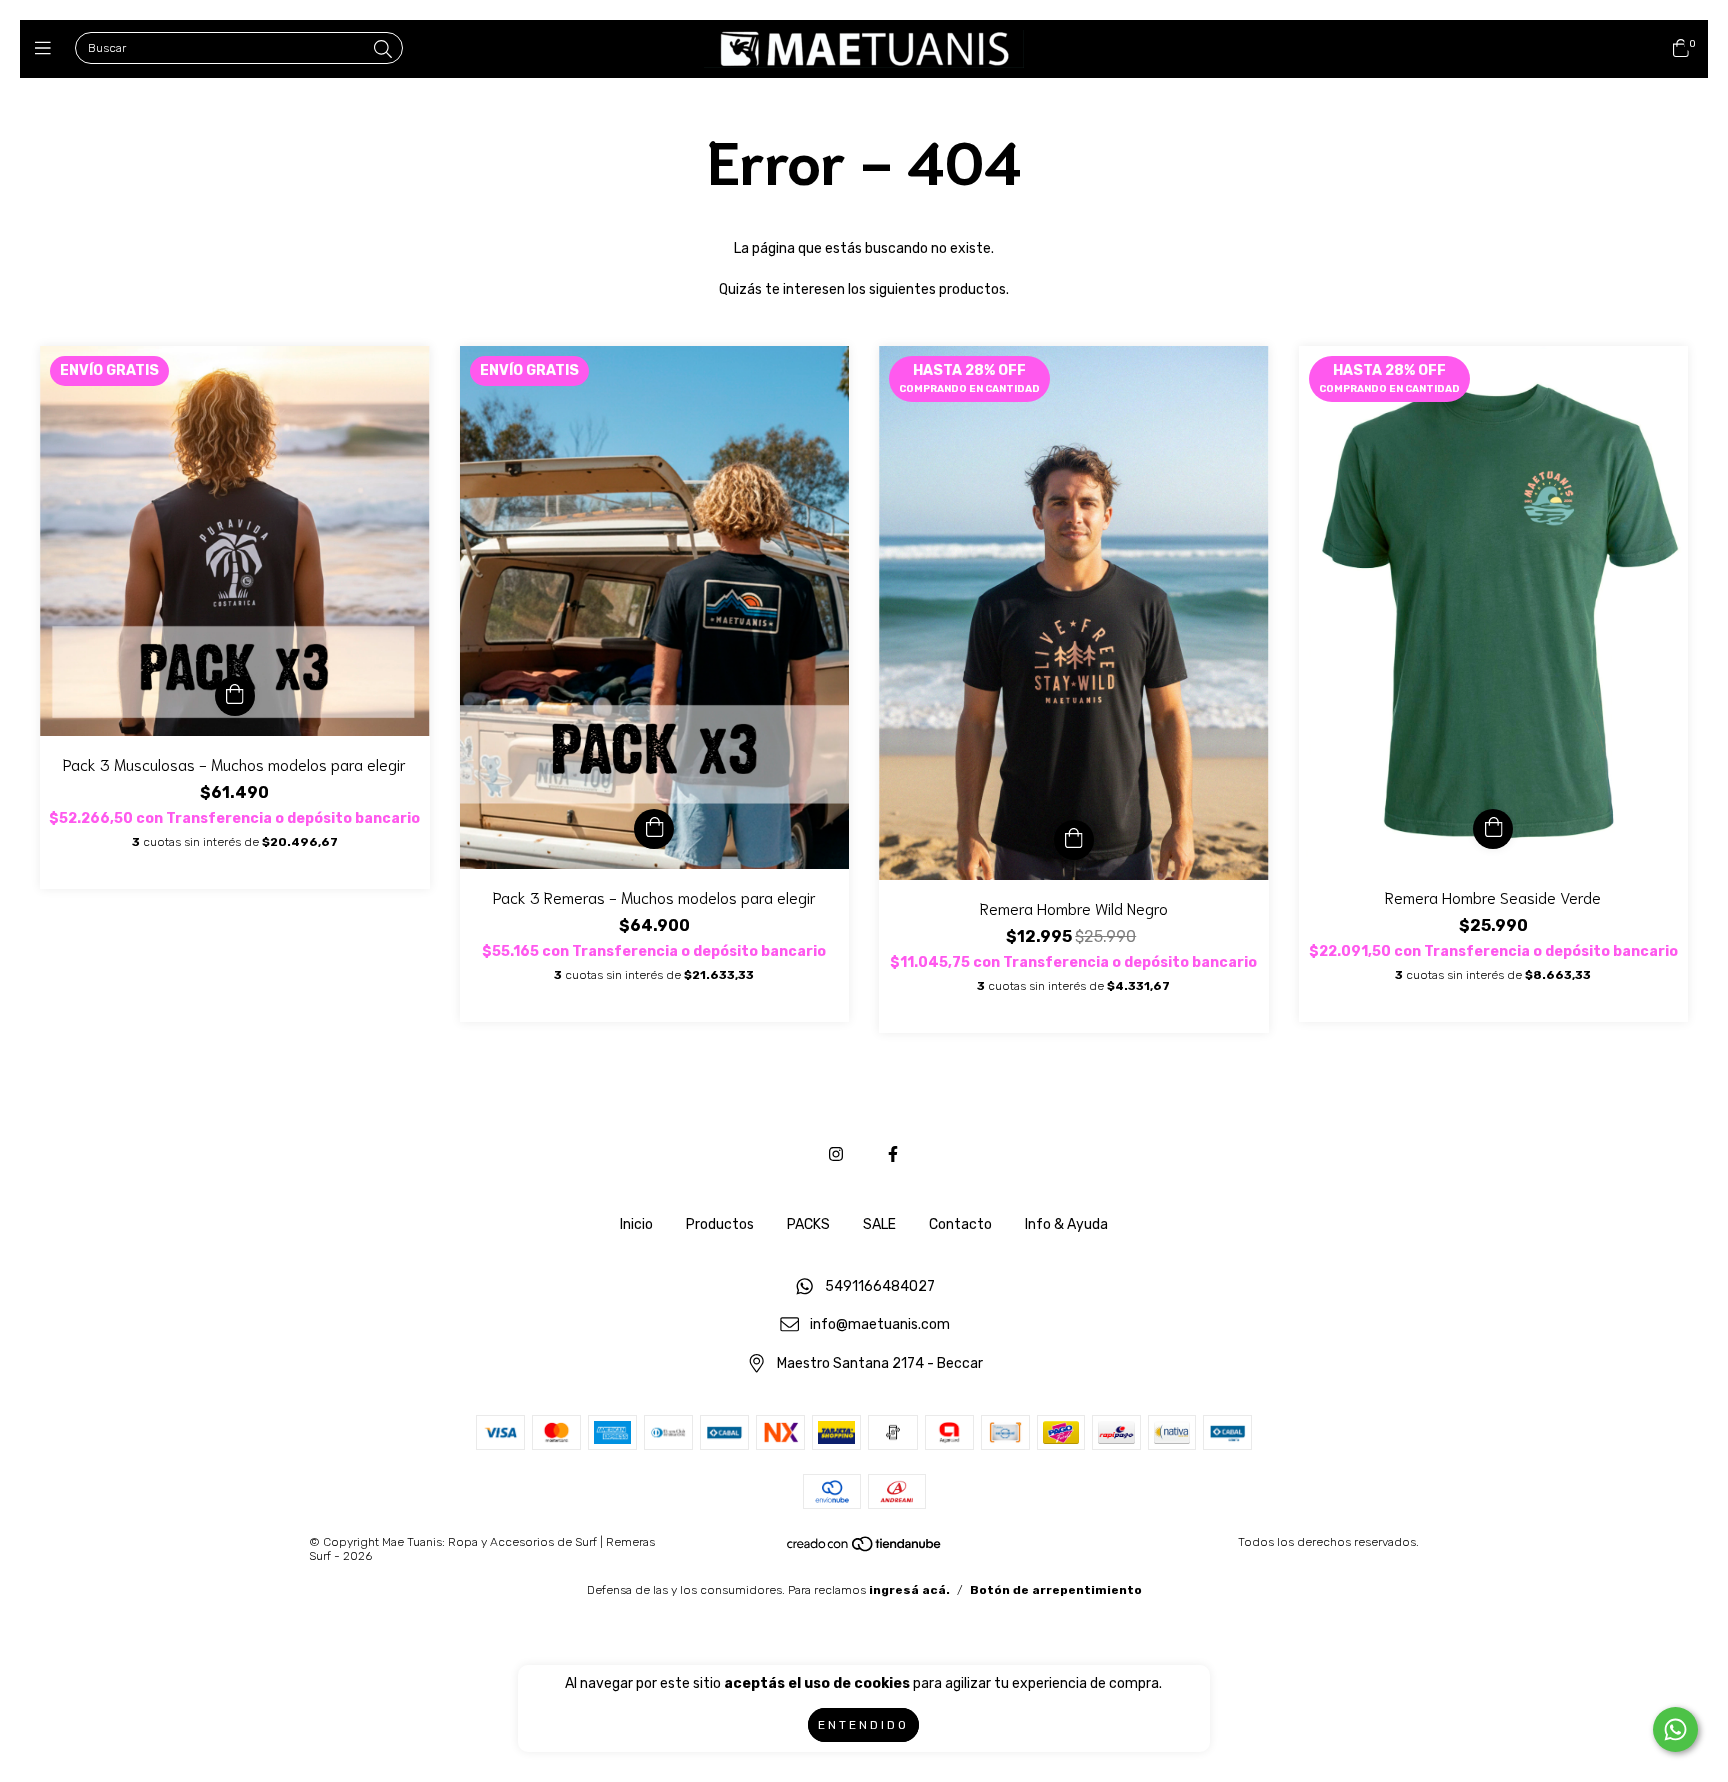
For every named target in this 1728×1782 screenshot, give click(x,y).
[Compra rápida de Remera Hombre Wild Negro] (1074, 840)
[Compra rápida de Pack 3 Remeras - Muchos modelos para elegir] (654, 829)
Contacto (960, 1224)
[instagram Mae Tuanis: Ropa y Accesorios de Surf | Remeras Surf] (836, 1154)
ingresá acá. (909, 1590)
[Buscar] (383, 50)
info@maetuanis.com (880, 1325)
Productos (720, 1224)
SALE (879, 1224)
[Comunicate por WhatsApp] (1675, 1729)
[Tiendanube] (865, 1548)
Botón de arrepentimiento (1056, 1590)
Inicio (636, 1224)
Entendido (863, 1725)
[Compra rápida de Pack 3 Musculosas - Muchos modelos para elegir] (235, 696)
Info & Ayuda (1066, 1224)
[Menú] (47, 49)
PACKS (808, 1224)
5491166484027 (880, 1286)
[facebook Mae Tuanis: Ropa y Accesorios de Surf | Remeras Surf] (893, 1154)
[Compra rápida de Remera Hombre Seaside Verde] (1493, 829)
